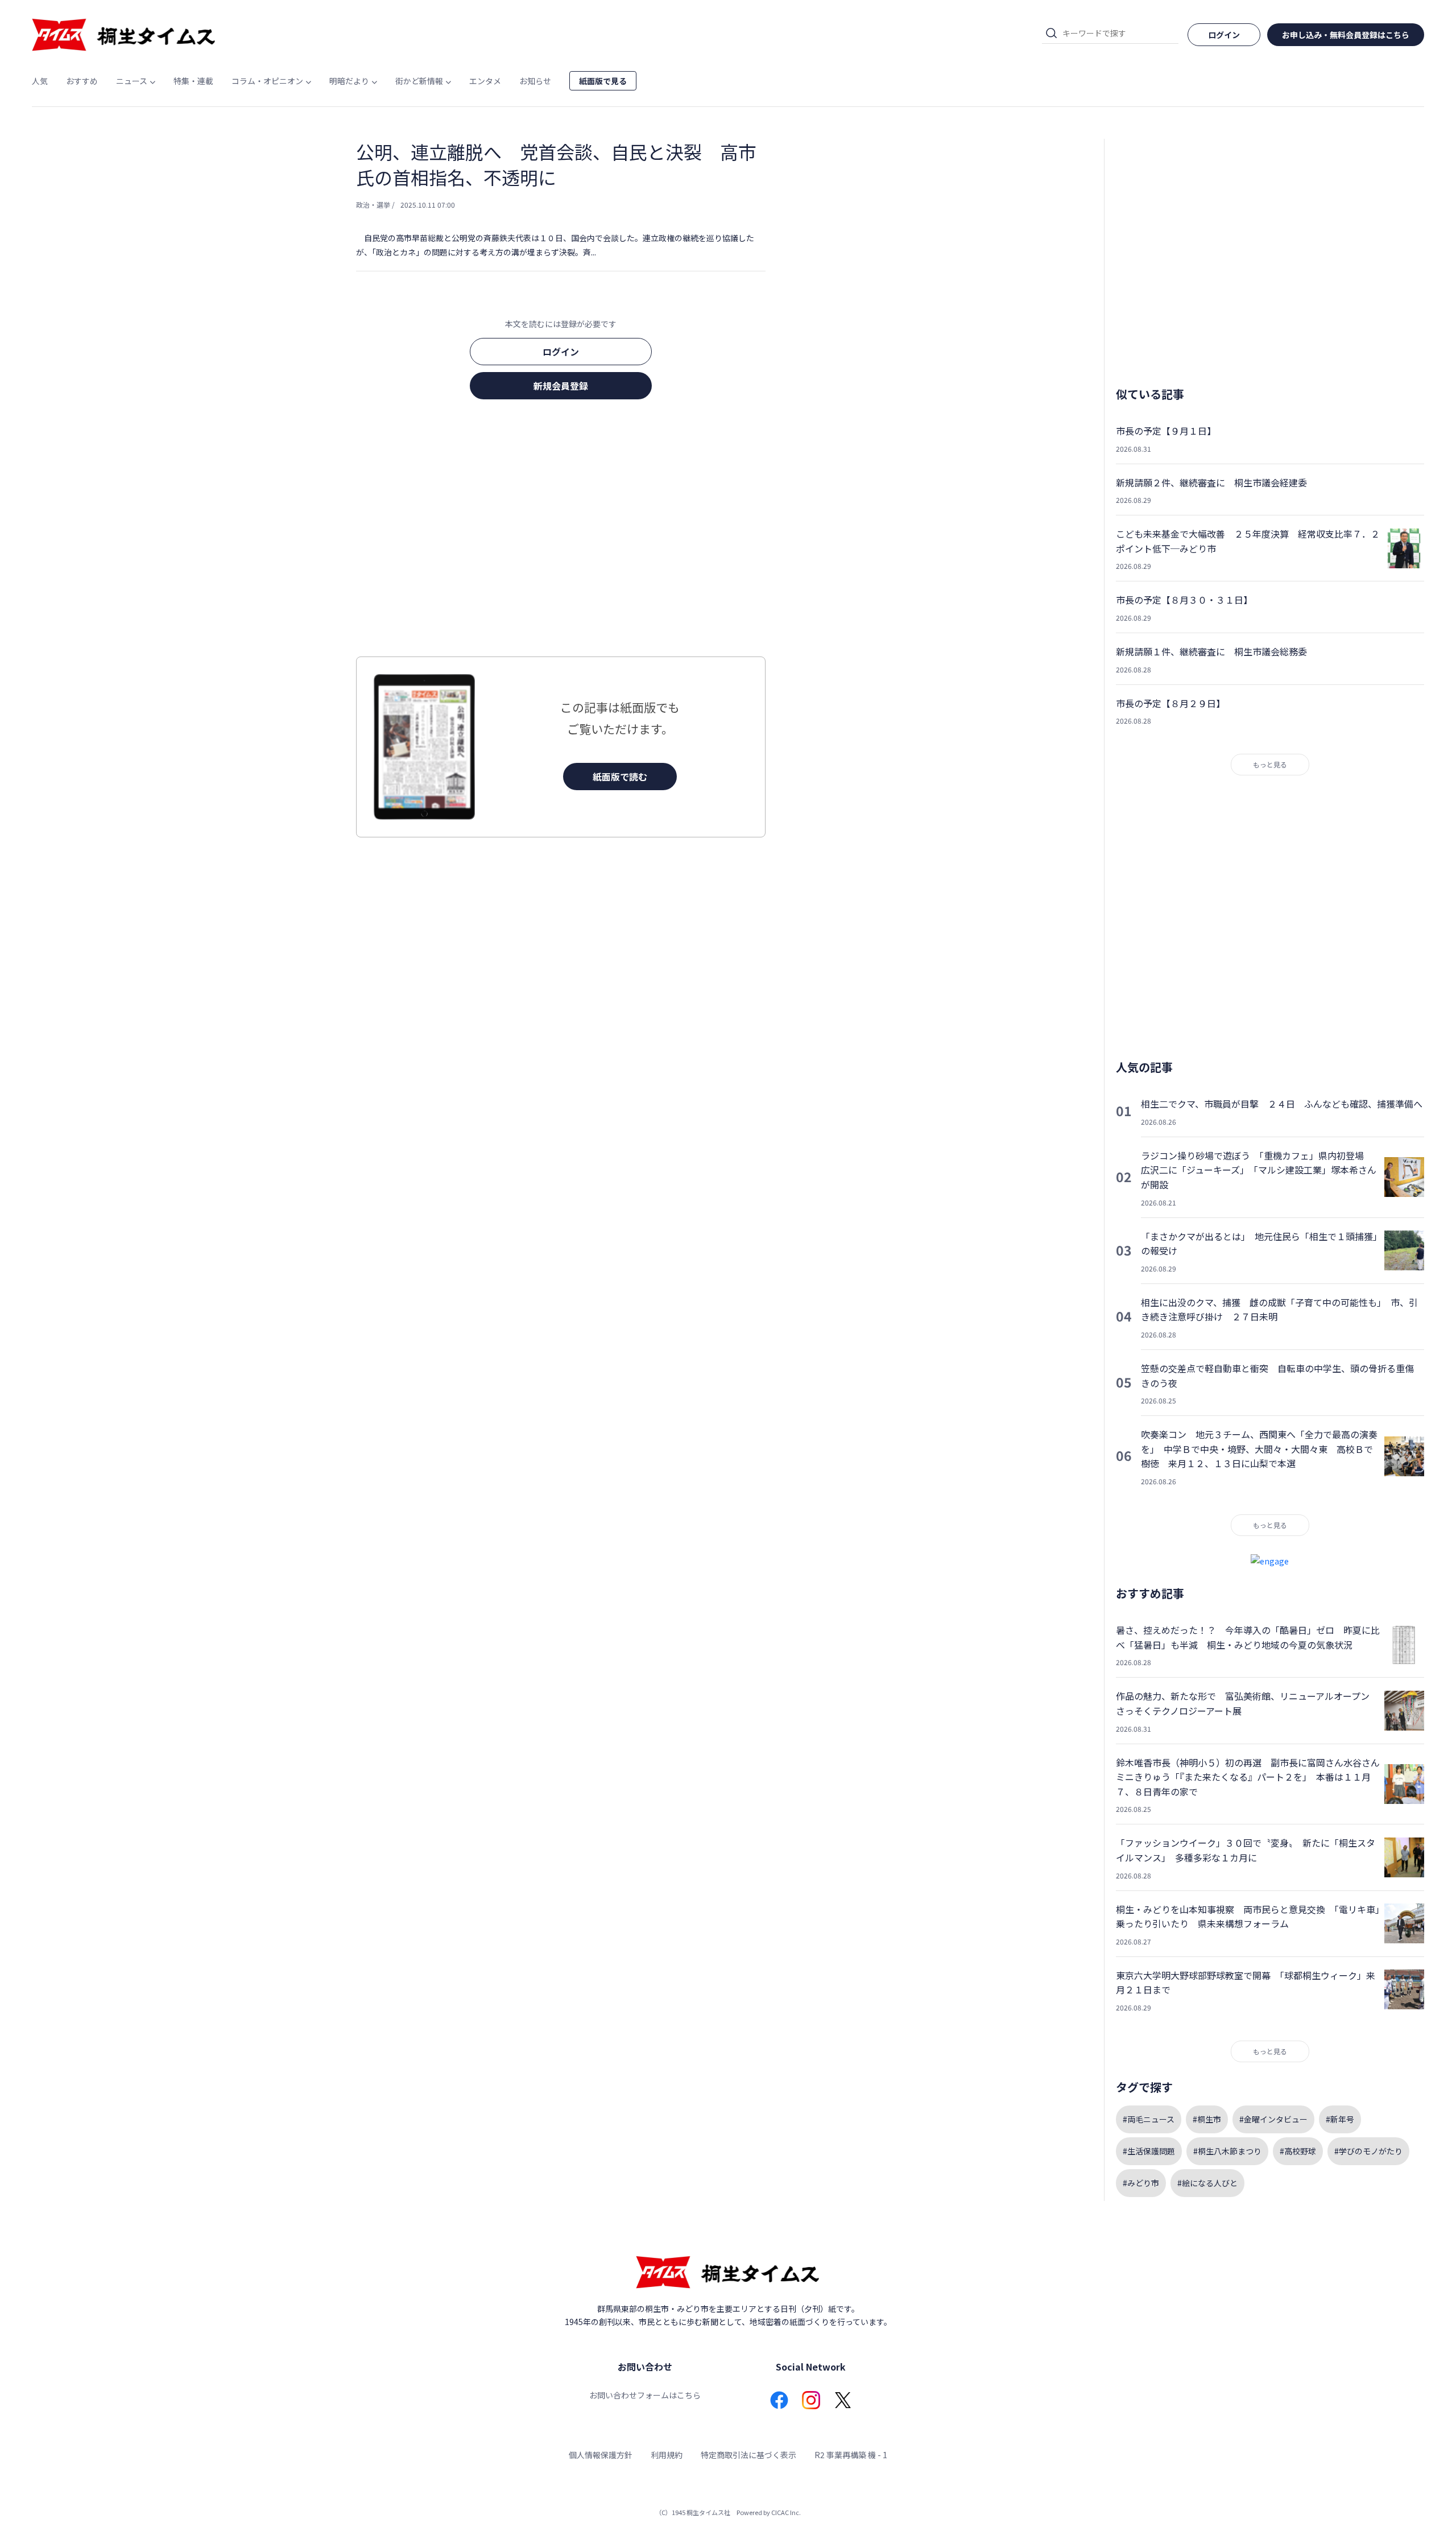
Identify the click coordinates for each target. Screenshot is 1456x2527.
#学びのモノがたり (1368, 2151)
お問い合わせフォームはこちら (645, 2395)
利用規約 (667, 2455)
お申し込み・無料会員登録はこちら (1346, 35)
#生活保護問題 (1149, 2151)
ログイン (561, 352)
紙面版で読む (620, 777)
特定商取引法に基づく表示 (748, 2455)
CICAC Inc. (786, 2512)
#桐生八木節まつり (1227, 2151)
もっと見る (1270, 764)
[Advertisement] (561, 531)
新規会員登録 (561, 386)
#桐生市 (1207, 2119)
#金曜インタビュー (1273, 2119)
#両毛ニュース (1149, 2119)
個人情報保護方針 (601, 2455)
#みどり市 (1141, 2183)
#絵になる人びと (1207, 2183)
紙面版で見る (603, 81)
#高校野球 (1298, 2151)
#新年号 (1340, 2119)
